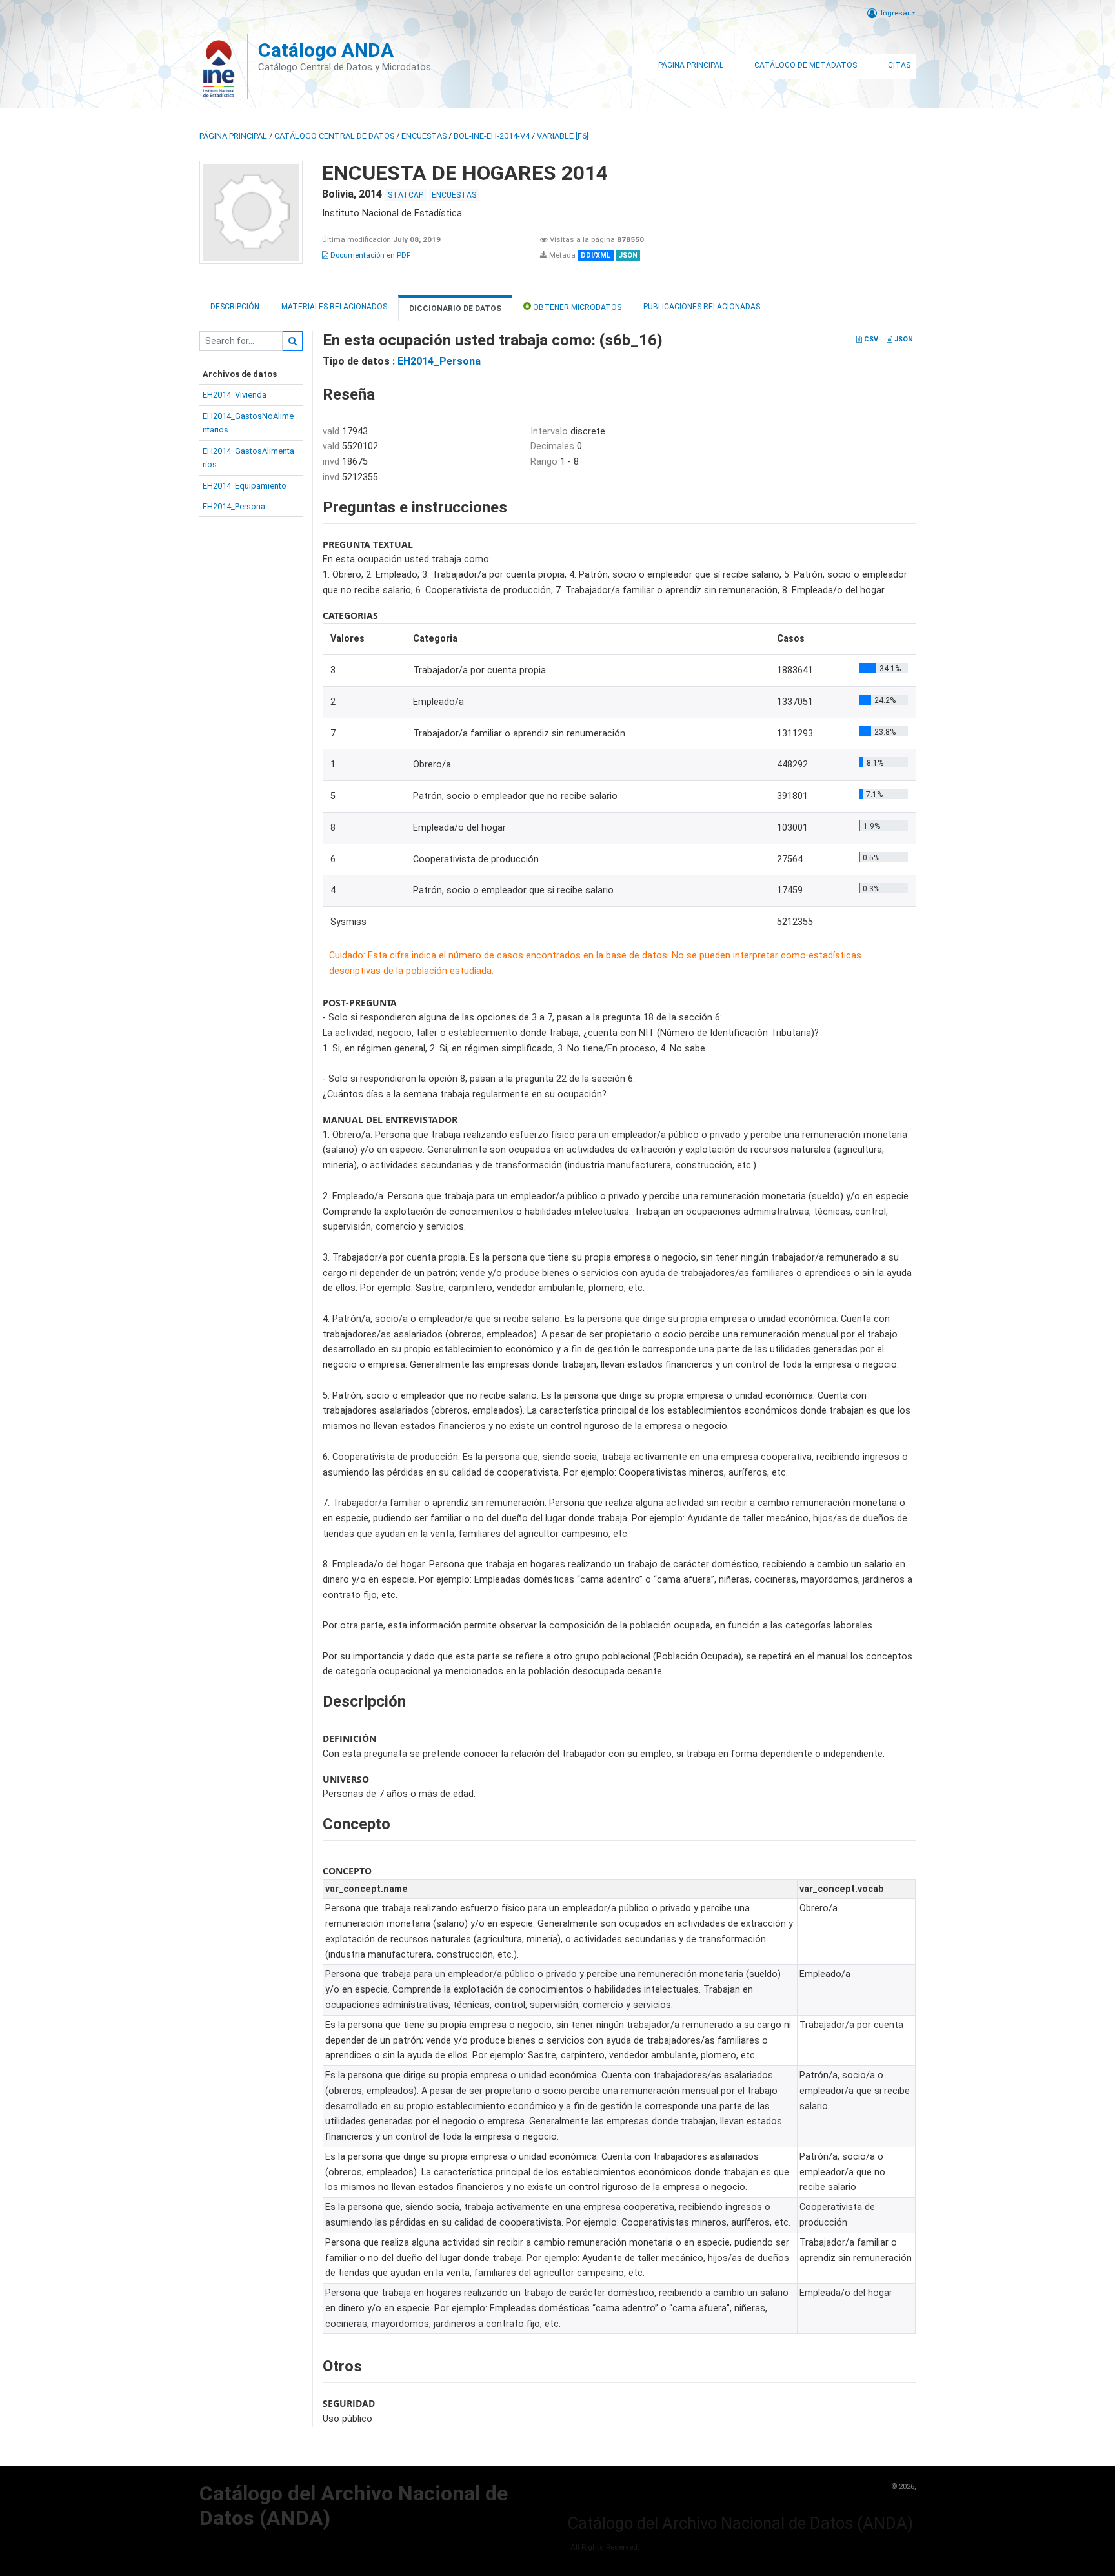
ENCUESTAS (424, 136)
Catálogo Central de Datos (334, 136)
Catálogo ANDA (326, 50)
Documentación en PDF (369, 255)
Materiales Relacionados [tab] (334, 307)
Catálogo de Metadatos (806, 65)
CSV (870, 339)
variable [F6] (563, 136)
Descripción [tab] (235, 307)
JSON (903, 339)
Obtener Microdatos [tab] (576, 307)
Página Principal (691, 65)
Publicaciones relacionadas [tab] (702, 307)
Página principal (233, 136)
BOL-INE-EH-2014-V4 (492, 136)
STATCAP (406, 195)
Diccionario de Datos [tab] (455, 309)
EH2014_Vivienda (235, 395)
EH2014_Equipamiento (245, 486)
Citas (899, 65)
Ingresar (895, 13)
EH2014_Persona (234, 506)
